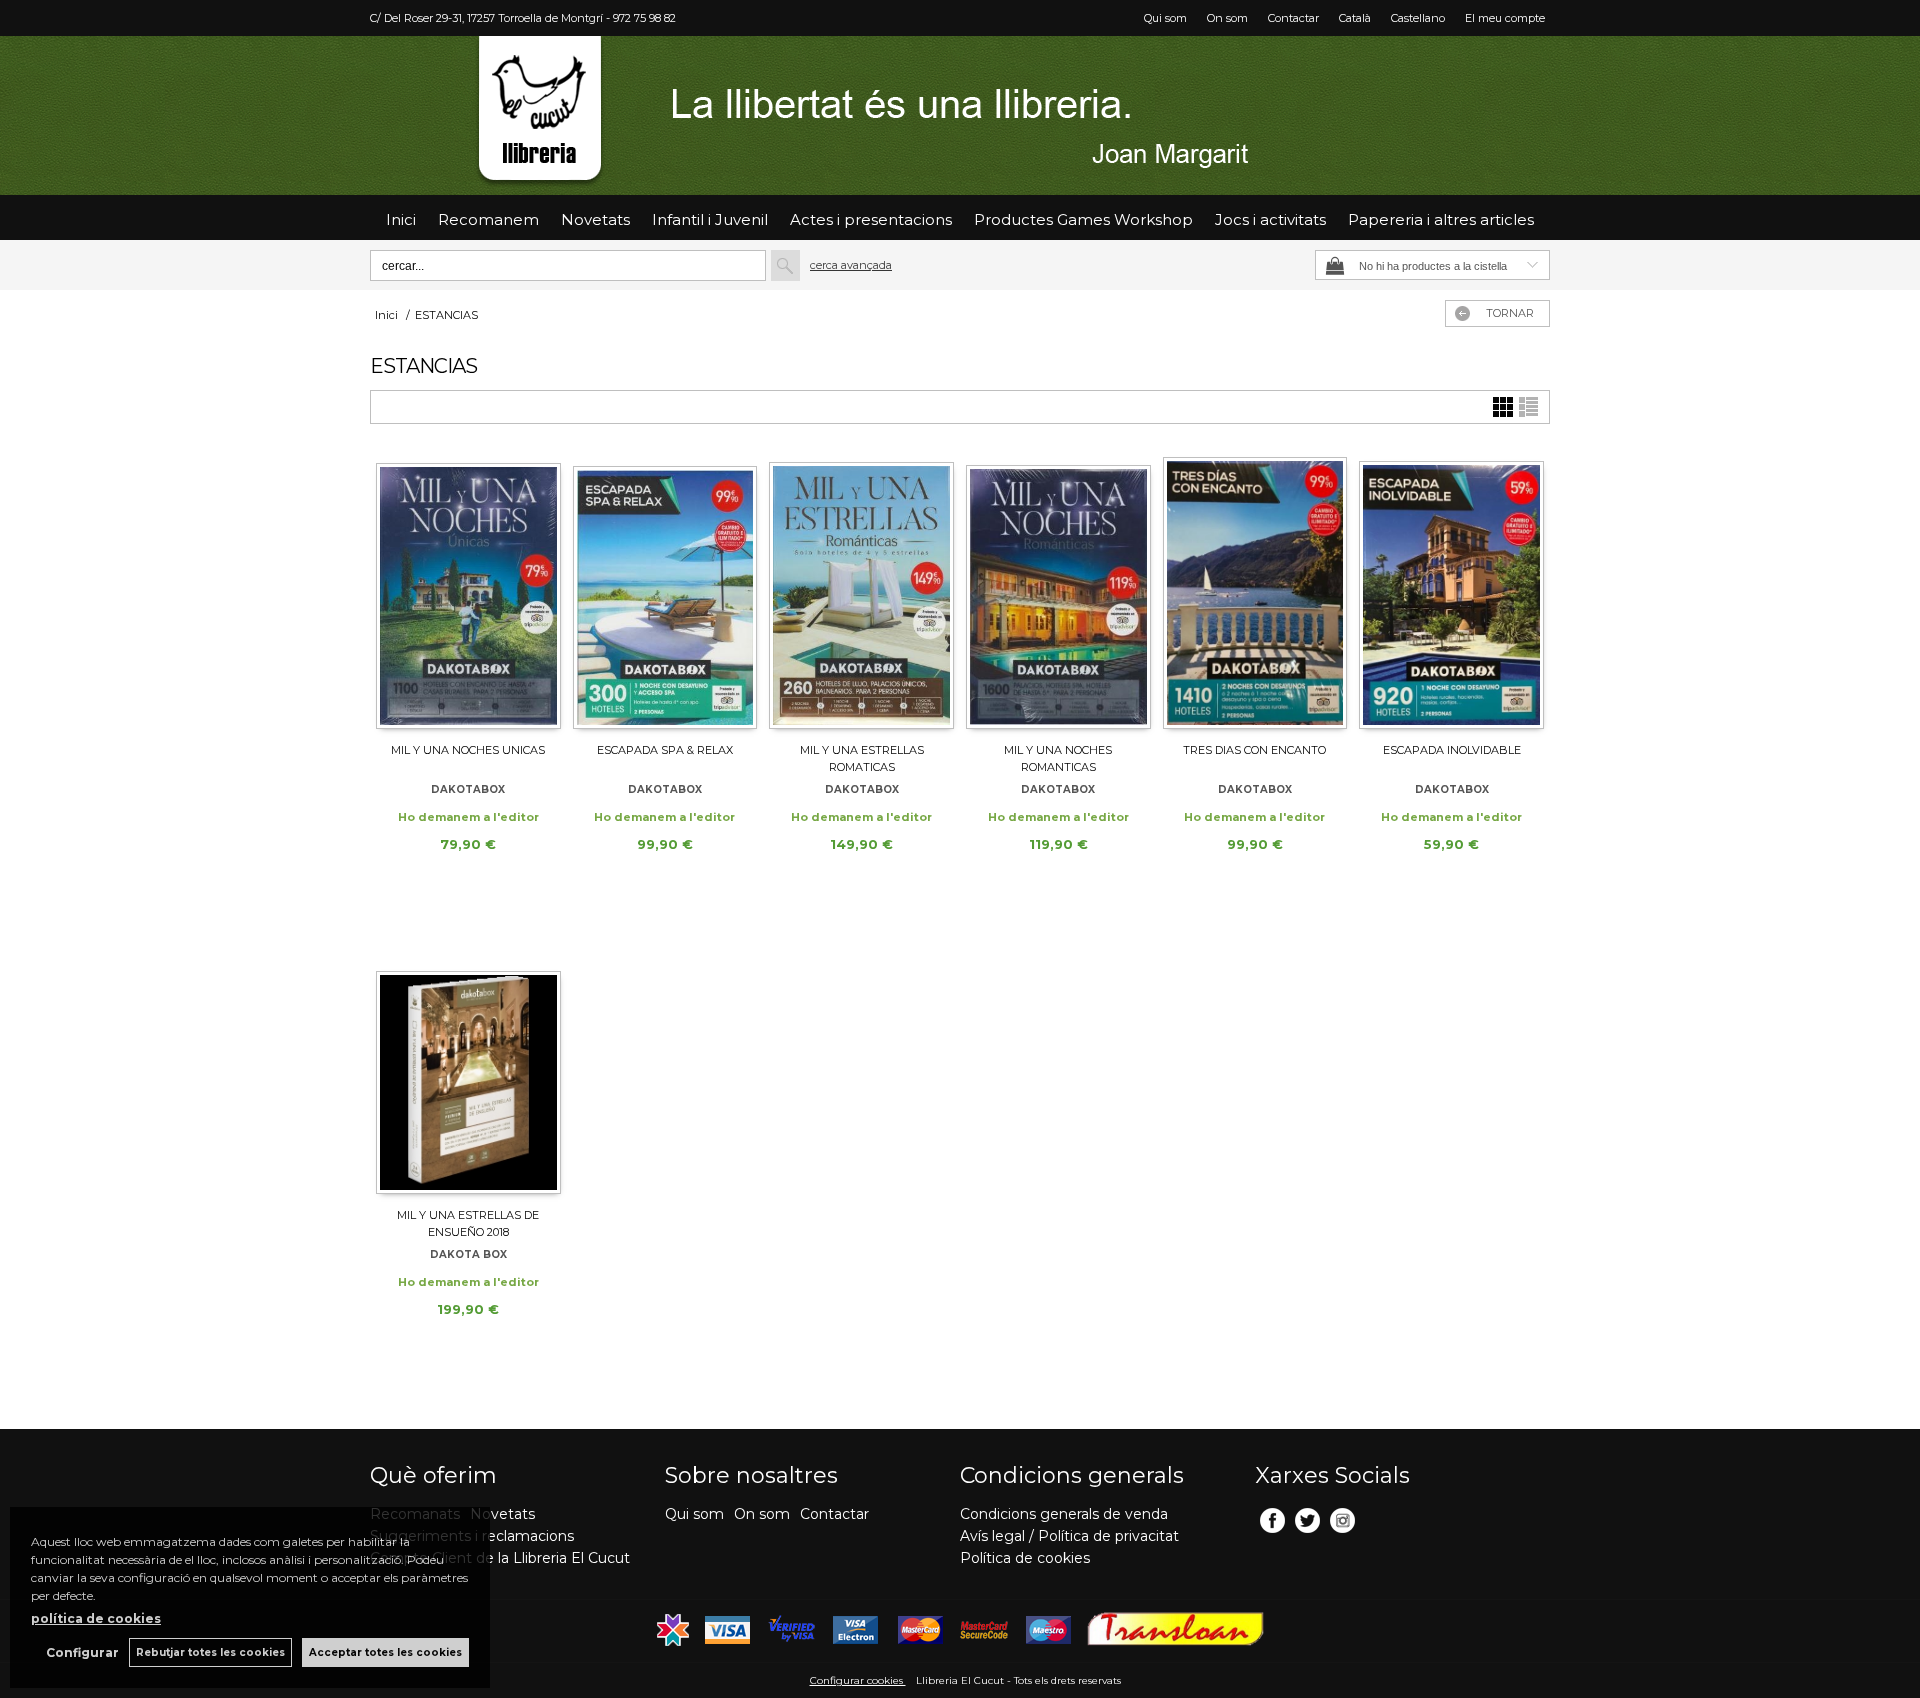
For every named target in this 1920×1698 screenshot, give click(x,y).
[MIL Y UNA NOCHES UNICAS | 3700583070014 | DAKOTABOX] (468, 592)
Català (1355, 18)
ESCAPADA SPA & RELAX (665, 750)
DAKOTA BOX (468, 1254)
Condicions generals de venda (1064, 1514)
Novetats (502, 1514)
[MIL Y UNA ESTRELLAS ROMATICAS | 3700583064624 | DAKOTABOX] (861, 592)
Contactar (1293, 18)
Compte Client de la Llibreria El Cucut (500, 1558)
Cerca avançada (851, 265)
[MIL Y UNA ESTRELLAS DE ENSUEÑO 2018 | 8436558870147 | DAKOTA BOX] (468, 1057)
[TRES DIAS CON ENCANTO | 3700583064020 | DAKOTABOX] (1255, 592)
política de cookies (96, 1618)
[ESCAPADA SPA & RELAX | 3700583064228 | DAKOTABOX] (665, 592)
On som (1227, 18)
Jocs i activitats (1270, 219)
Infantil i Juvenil (710, 219)
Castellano (1418, 18)
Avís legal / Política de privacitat (1069, 1536)
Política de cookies (1025, 1558)
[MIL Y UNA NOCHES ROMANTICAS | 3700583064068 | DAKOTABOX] (1058, 592)
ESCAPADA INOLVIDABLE (1452, 750)
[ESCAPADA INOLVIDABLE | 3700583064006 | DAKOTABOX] (1451, 592)
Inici (401, 219)
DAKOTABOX (468, 789)
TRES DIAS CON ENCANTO (1254, 750)
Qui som (1165, 18)
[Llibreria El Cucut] (960, 115)
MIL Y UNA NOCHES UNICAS (468, 750)
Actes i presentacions (871, 219)
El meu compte (1505, 18)
